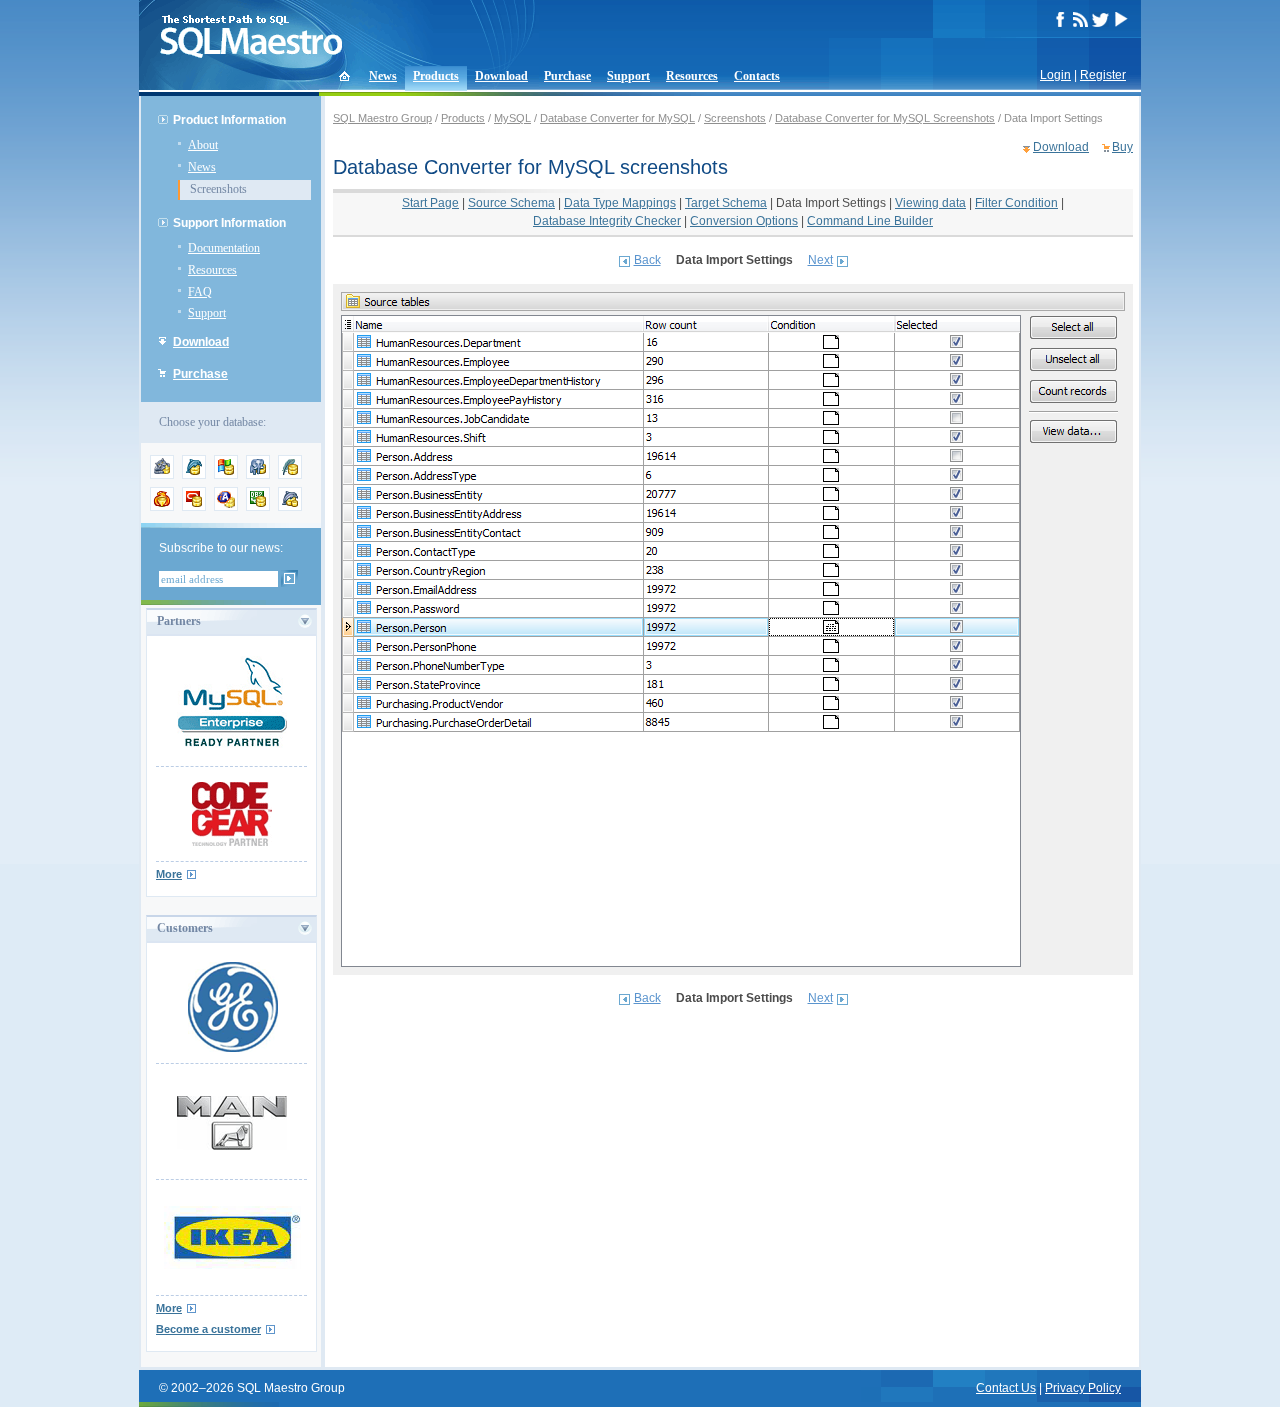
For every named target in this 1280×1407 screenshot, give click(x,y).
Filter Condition (1016, 203)
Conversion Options (744, 221)
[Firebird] (162, 507)
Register (1103, 75)
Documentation (224, 248)
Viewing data (930, 203)
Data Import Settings (831, 203)
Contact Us (1006, 1388)
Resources (692, 76)
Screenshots (218, 189)
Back (647, 260)
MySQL (512, 118)
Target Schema (726, 203)
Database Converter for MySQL (617, 118)
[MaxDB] (290, 507)
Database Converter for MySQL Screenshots (885, 118)
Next (820, 260)
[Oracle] (194, 507)
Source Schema (511, 203)
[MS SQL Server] (226, 475)
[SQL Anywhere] (226, 507)
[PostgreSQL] (258, 475)
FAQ (200, 292)
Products (436, 76)
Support (628, 76)
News (383, 76)
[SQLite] (290, 475)
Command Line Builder (870, 221)
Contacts (757, 76)
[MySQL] (194, 475)
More (169, 874)
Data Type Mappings (620, 203)
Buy (1122, 147)
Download (501, 76)
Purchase (567, 76)
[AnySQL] (162, 475)
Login (1055, 75)
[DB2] (258, 507)
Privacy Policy (1083, 1388)
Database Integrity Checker (607, 221)
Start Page (430, 203)
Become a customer (208, 1329)
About (203, 145)
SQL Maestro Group (382, 118)
